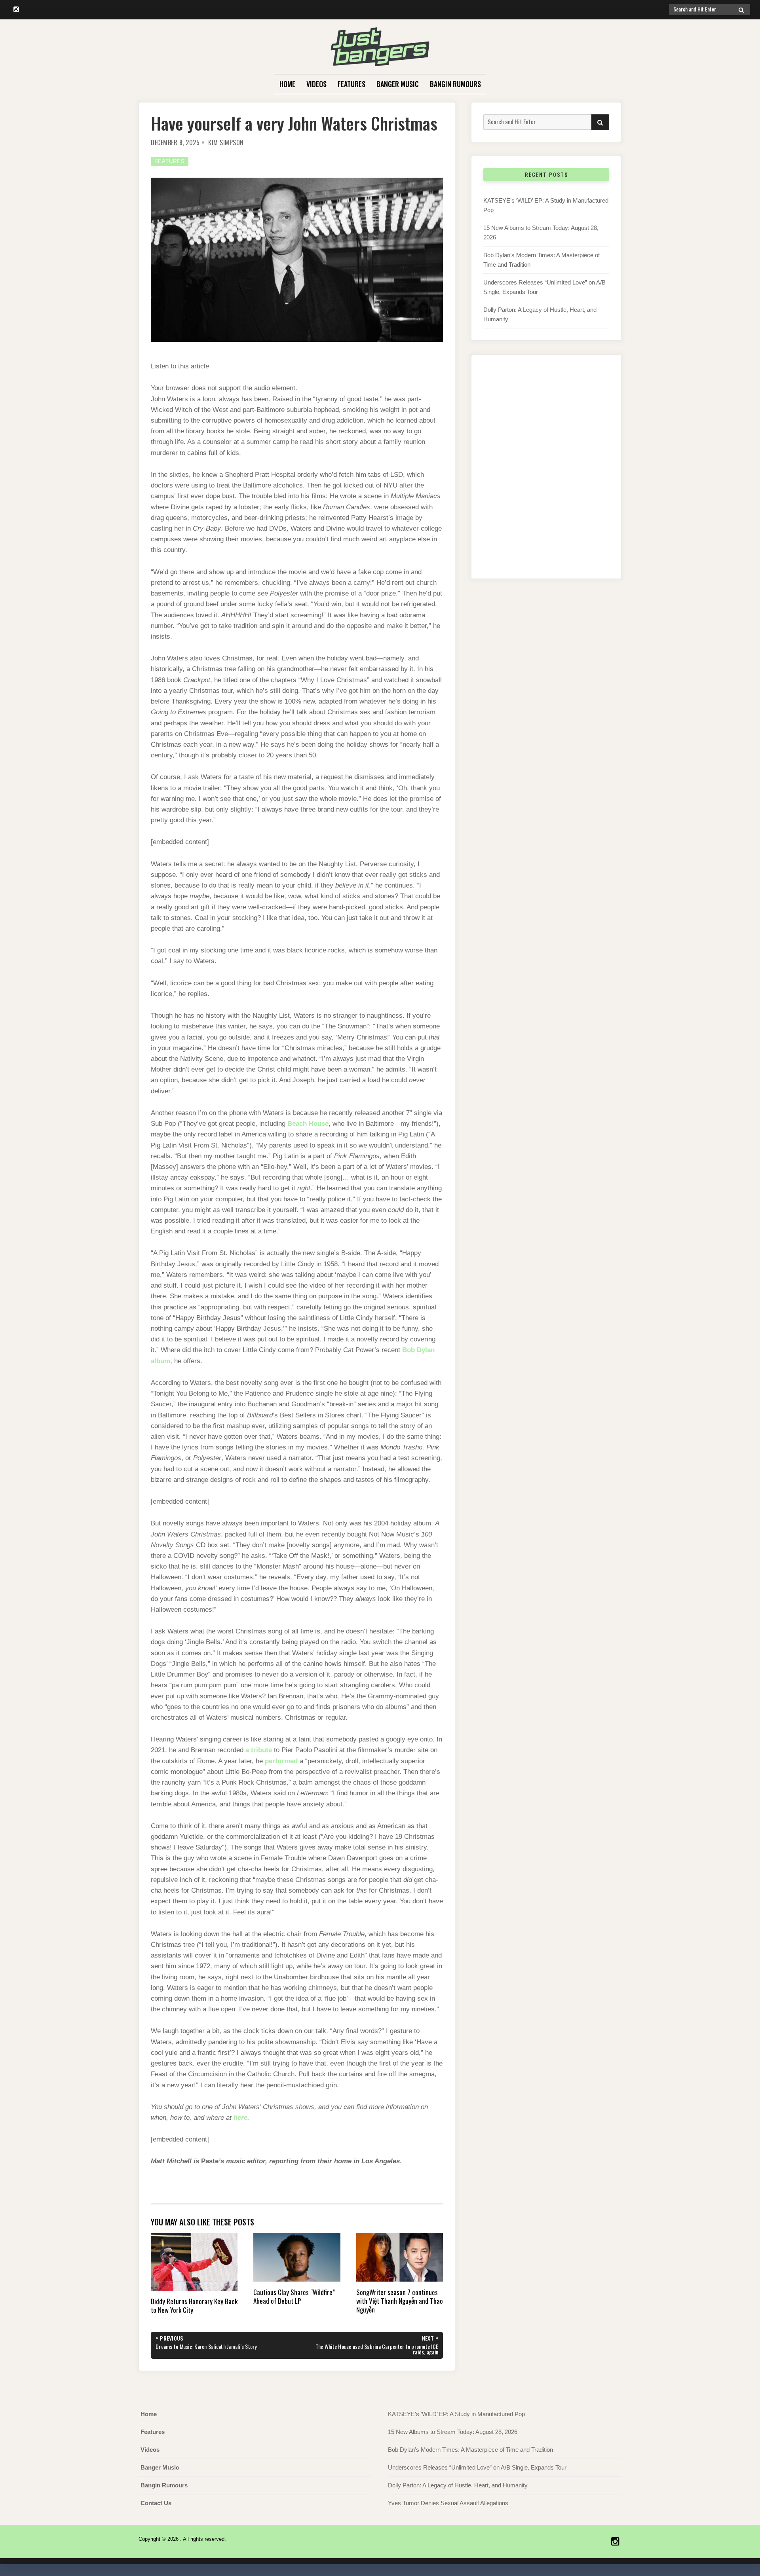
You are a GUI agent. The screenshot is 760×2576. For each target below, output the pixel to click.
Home (287, 84)
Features (351, 84)
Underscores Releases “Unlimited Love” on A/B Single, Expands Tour (477, 2467)
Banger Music (398, 84)
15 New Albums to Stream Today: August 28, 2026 (453, 2432)
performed (281, 1761)
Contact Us (156, 2503)
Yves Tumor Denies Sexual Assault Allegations (448, 2503)
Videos (316, 84)
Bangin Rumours (455, 84)
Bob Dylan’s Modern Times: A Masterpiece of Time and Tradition (470, 2450)
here (240, 2118)
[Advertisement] (546, 475)
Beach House (308, 1124)
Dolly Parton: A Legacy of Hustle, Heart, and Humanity (458, 2485)
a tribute (259, 1750)
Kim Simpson (226, 142)
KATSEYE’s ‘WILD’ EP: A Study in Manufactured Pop (456, 2414)
